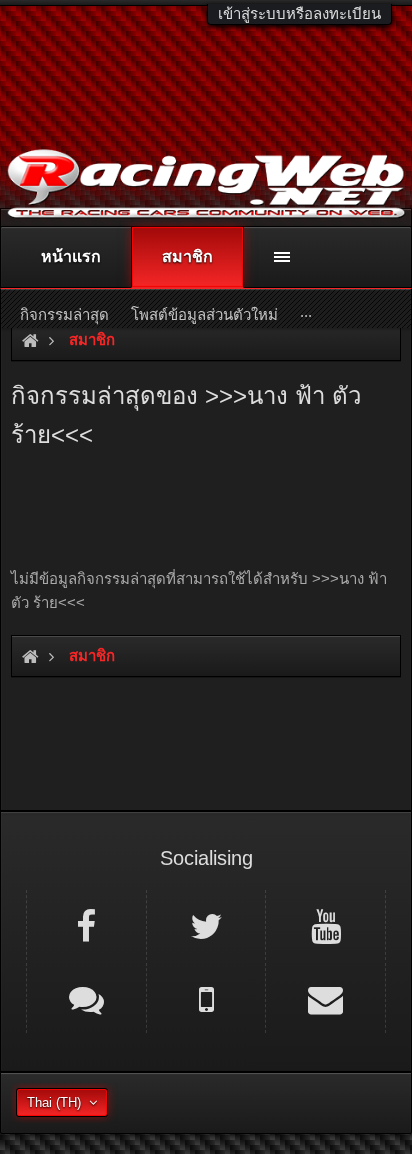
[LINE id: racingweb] (86, 998)
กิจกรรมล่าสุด (64, 314)
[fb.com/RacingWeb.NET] (86, 925)
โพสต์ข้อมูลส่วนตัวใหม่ (204, 314)
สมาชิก (187, 256)
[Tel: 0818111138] (206, 998)
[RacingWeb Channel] (325, 925)
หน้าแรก (71, 256)
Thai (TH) (54, 1102)
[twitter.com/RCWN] (206, 925)
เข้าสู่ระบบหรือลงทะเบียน (299, 13)
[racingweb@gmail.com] (325, 998)
